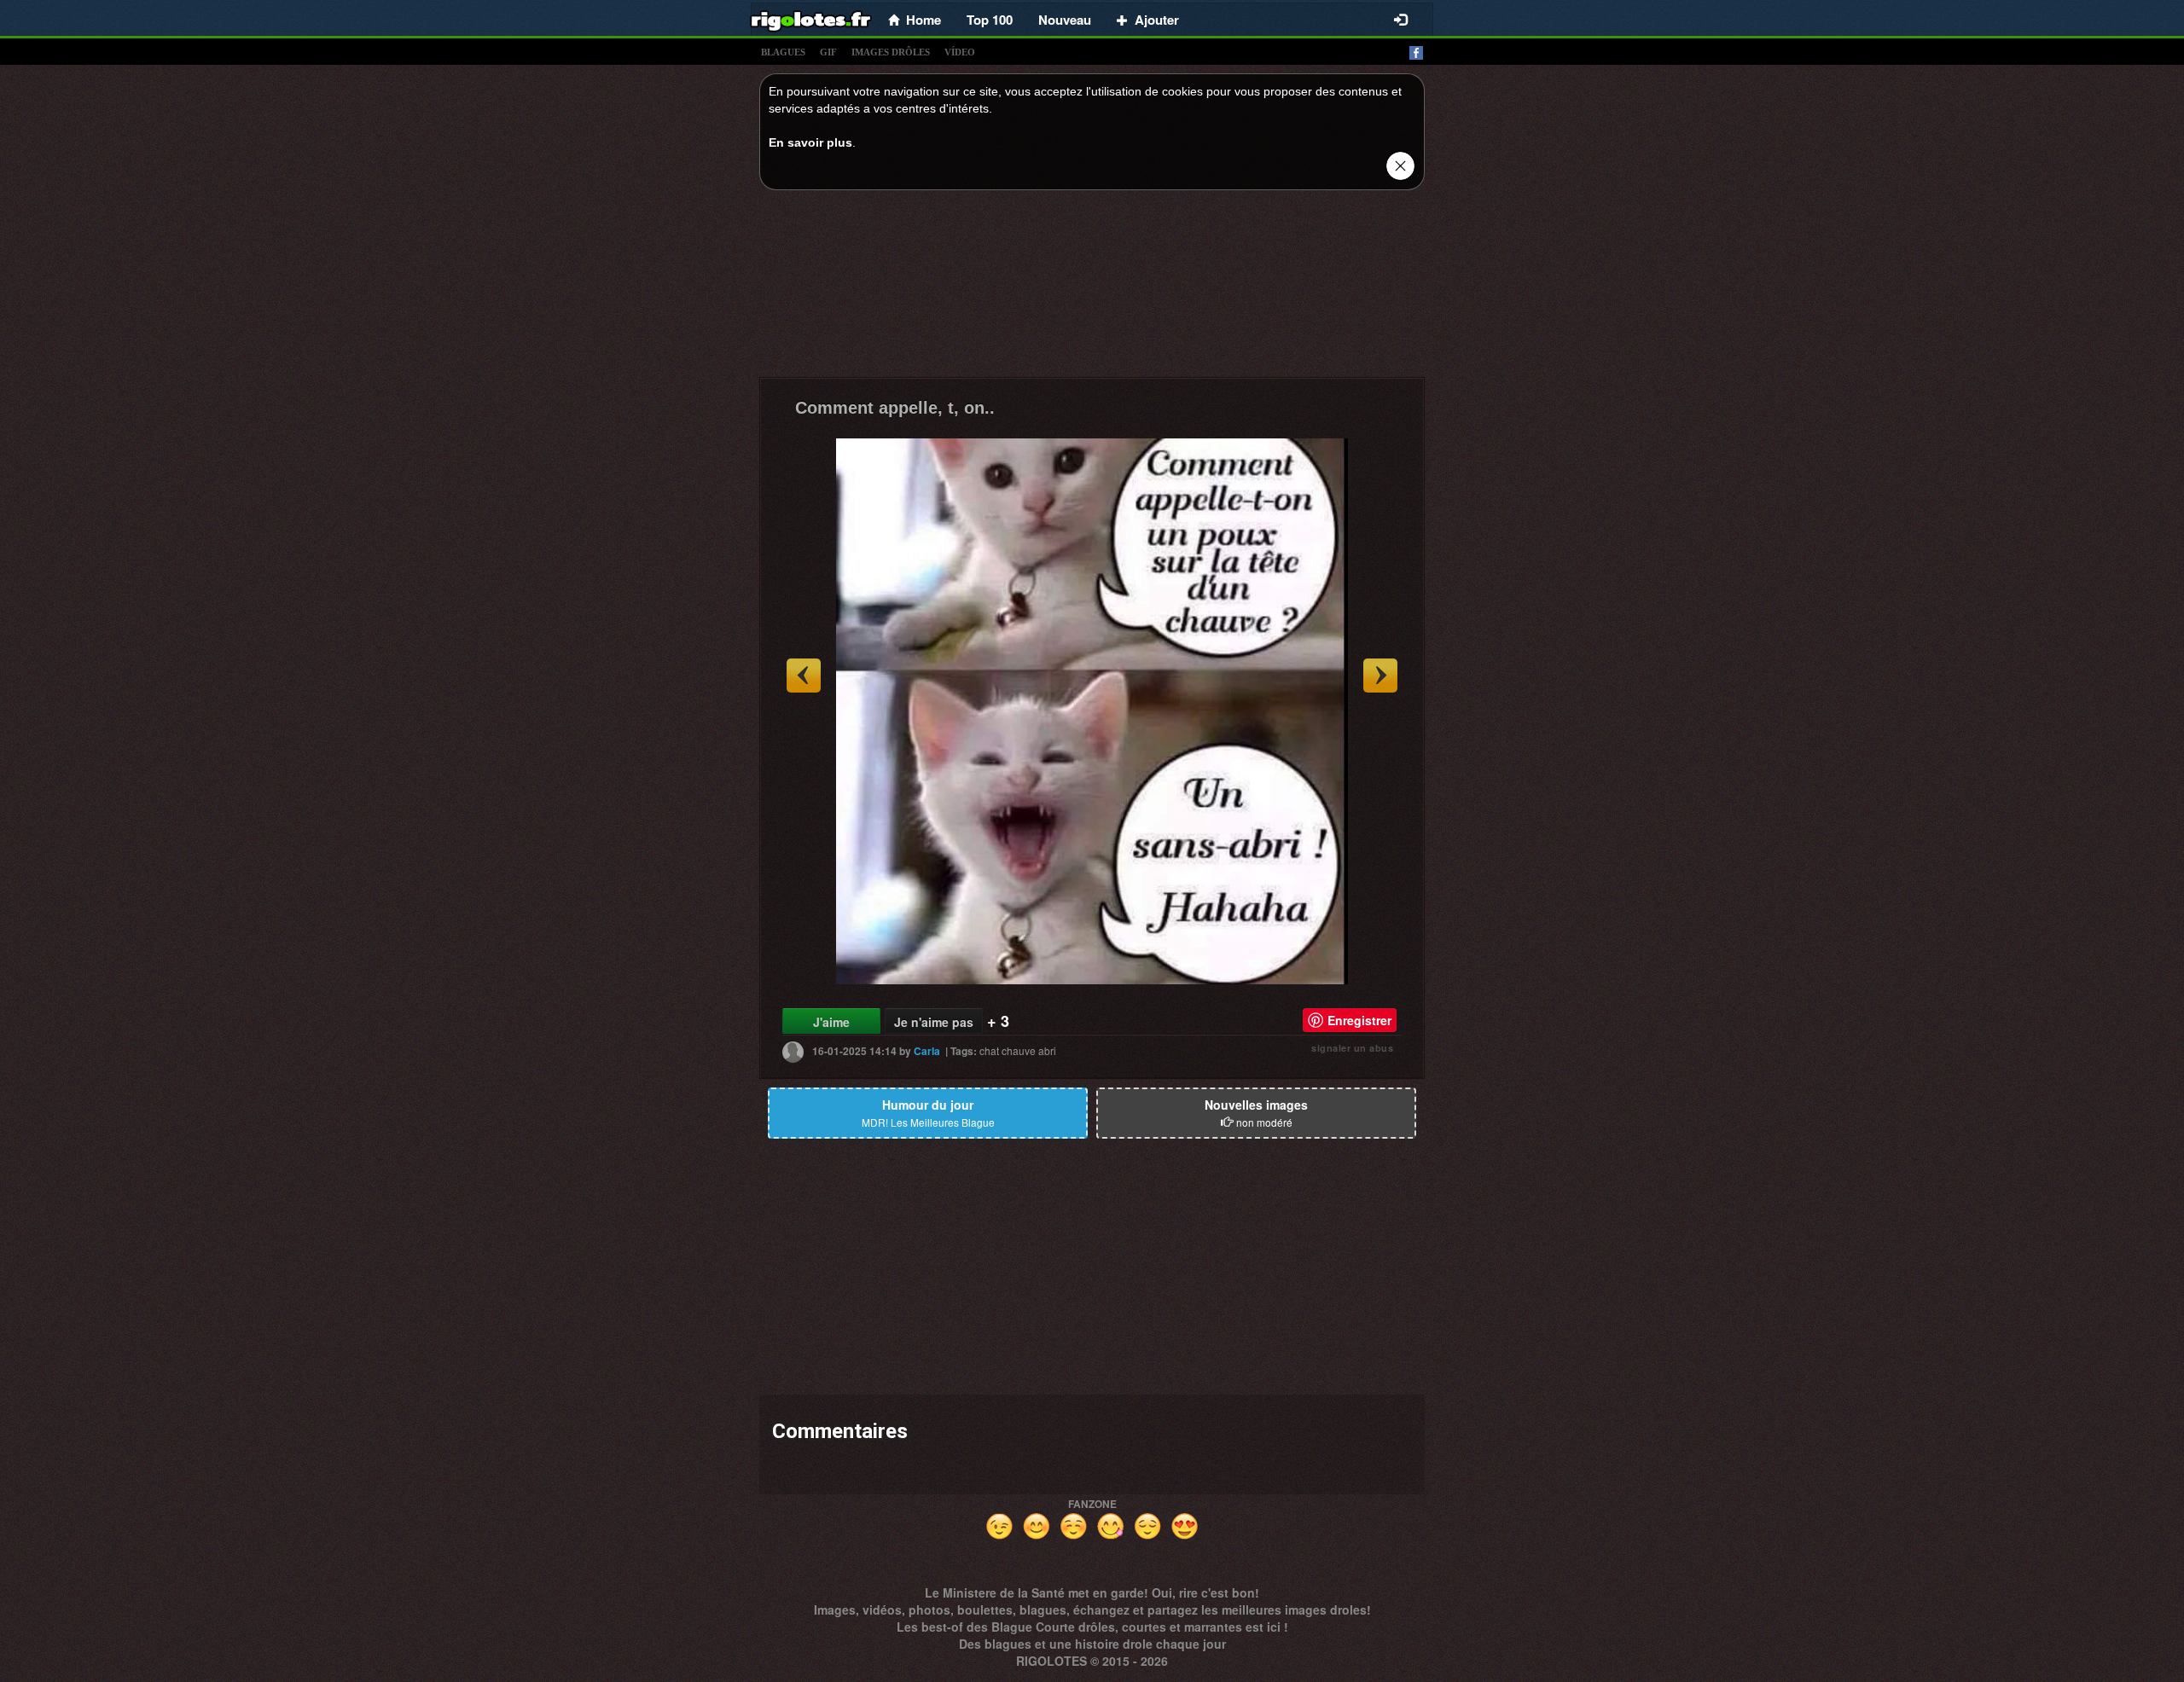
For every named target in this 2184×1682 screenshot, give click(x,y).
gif (828, 52)
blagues (783, 52)
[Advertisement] (1092, 288)
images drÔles (891, 52)
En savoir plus (810, 142)
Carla (927, 1051)
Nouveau (1065, 20)
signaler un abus (1352, 1048)
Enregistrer (1359, 1020)
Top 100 (990, 20)
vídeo (960, 52)
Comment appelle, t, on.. (895, 408)
